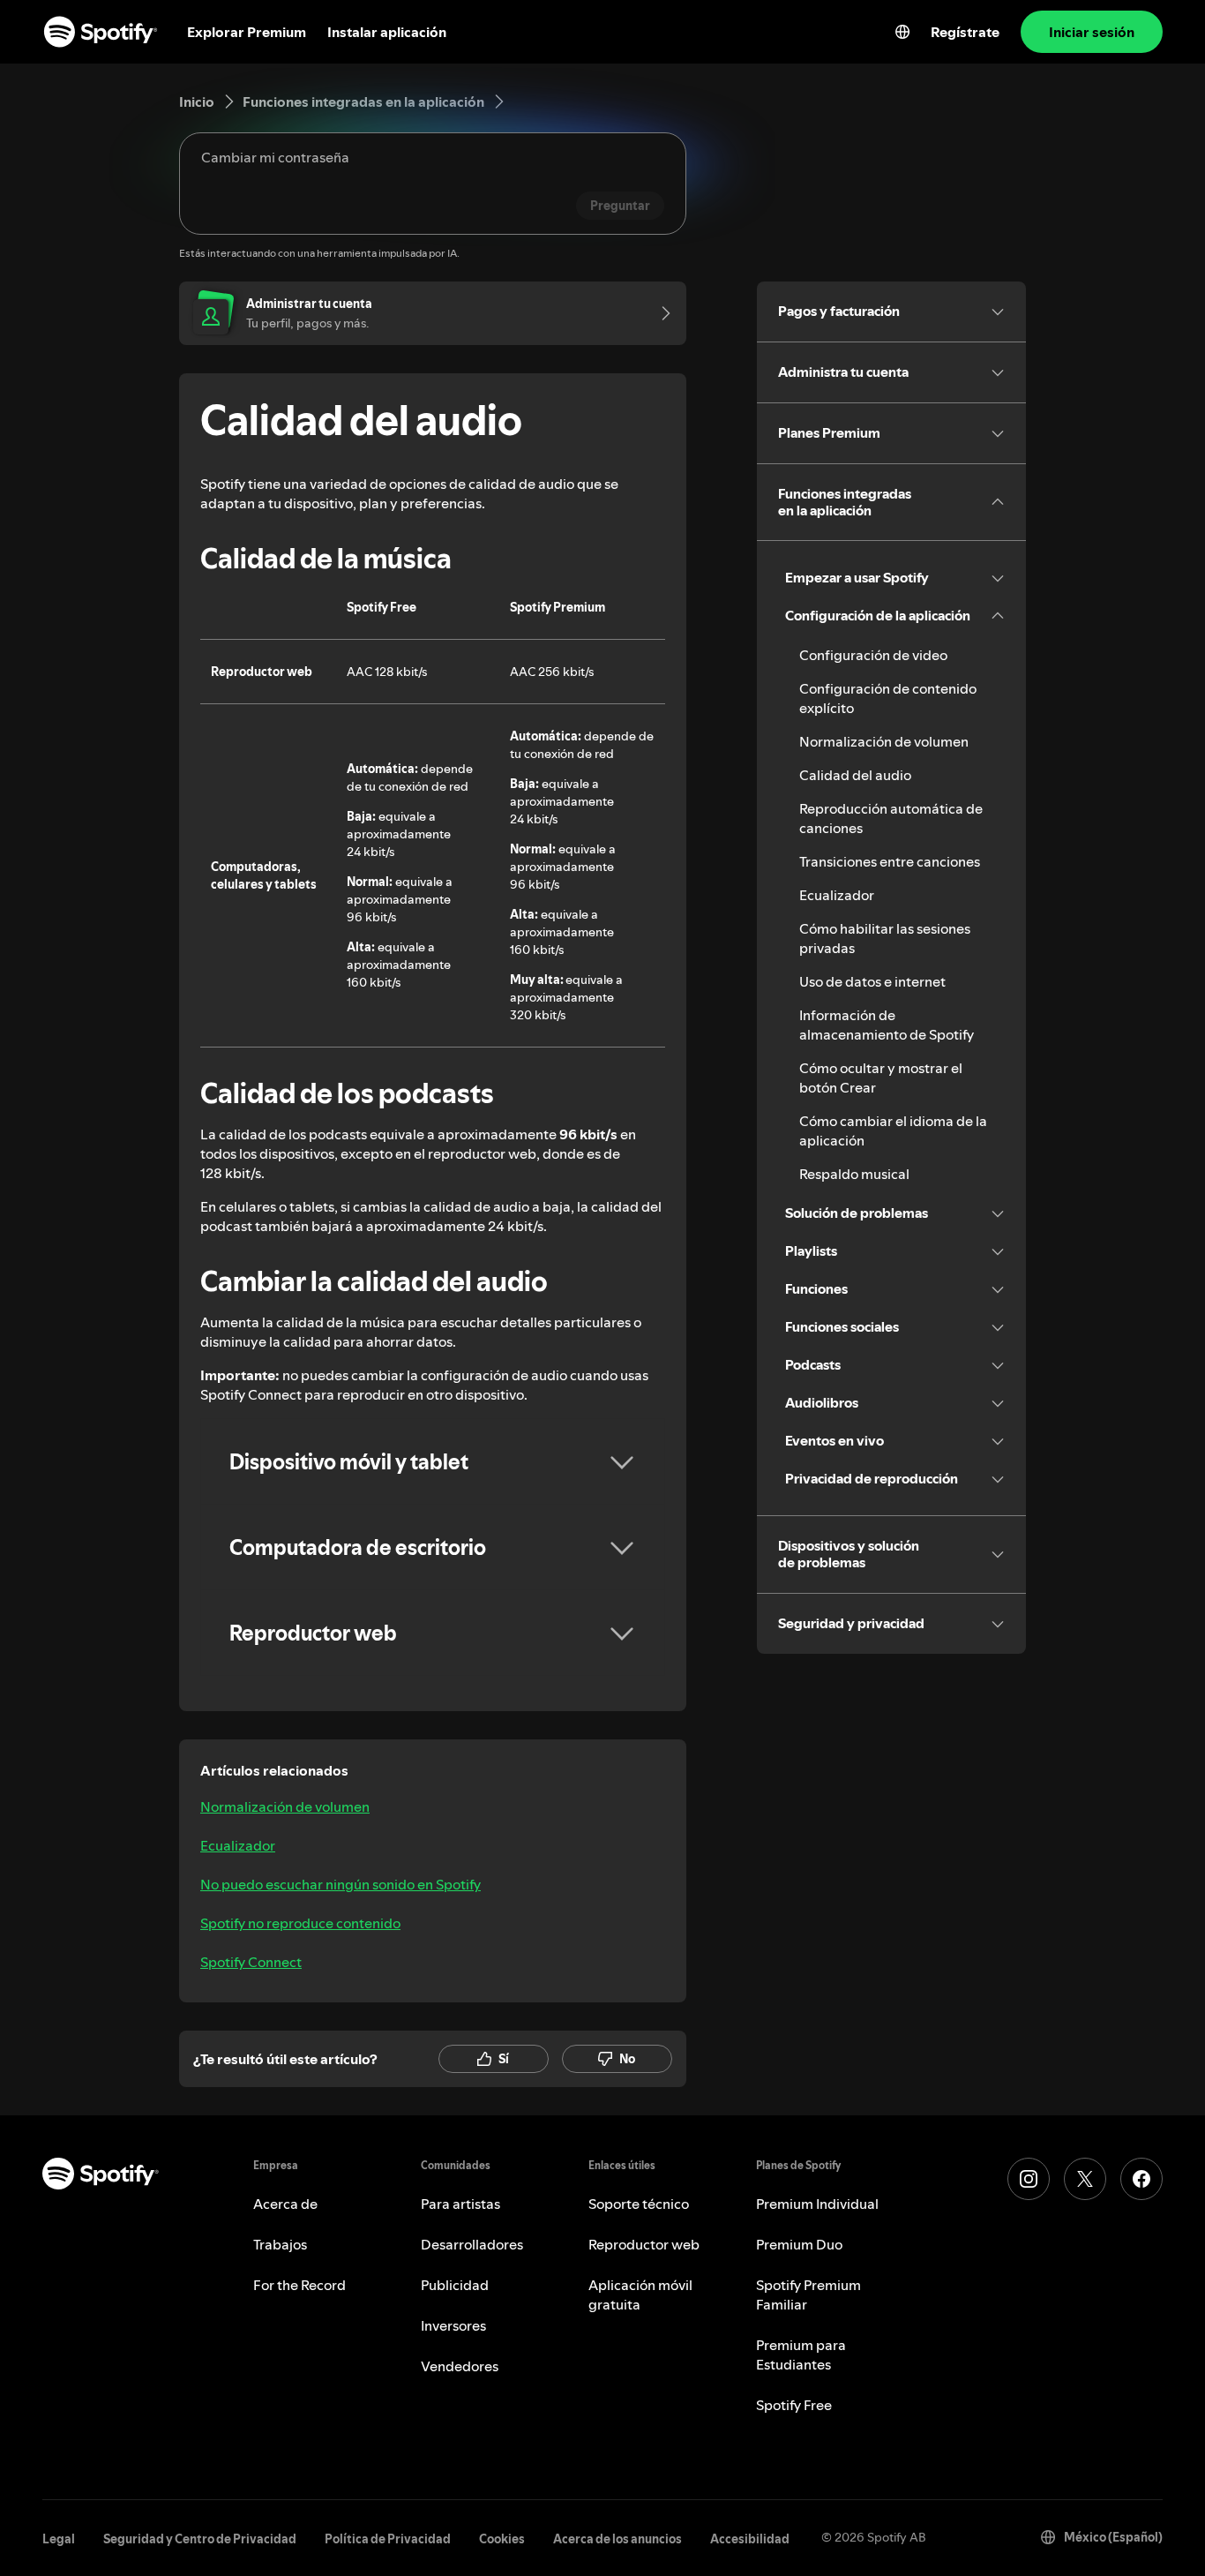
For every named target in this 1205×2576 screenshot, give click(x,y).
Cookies (502, 2539)
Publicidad (455, 2285)
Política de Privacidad (388, 2539)
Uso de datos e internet (872, 981)
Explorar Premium (247, 32)
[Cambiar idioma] (902, 32)
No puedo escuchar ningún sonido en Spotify (341, 1884)
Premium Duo (799, 2244)
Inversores (453, 2325)
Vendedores (460, 2366)
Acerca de (285, 2204)
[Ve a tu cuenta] (660, 313)
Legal (59, 2539)
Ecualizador (238, 1845)
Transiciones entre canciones (890, 861)
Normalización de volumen (285, 1806)
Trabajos (280, 2244)
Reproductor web (644, 2244)
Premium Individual (817, 2204)
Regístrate (965, 32)
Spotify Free (794, 2405)
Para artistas (460, 2204)
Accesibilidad (750, 2539)
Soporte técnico (639, 2204)
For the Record (299, 2285)
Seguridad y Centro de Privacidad (200, 2539)
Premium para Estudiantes (801, 2354)
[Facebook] (1141, 2179)
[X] (1085, 2179)
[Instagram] (1029, 2179)
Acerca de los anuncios (617, 2539)
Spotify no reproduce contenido (300, 1923)
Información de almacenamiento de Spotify (887, 1025)
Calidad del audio (855, 775)
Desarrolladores (472, 2244)
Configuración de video (873, 655)
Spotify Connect (251, 1962)
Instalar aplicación (387, 32)
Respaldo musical (854, 1174)
